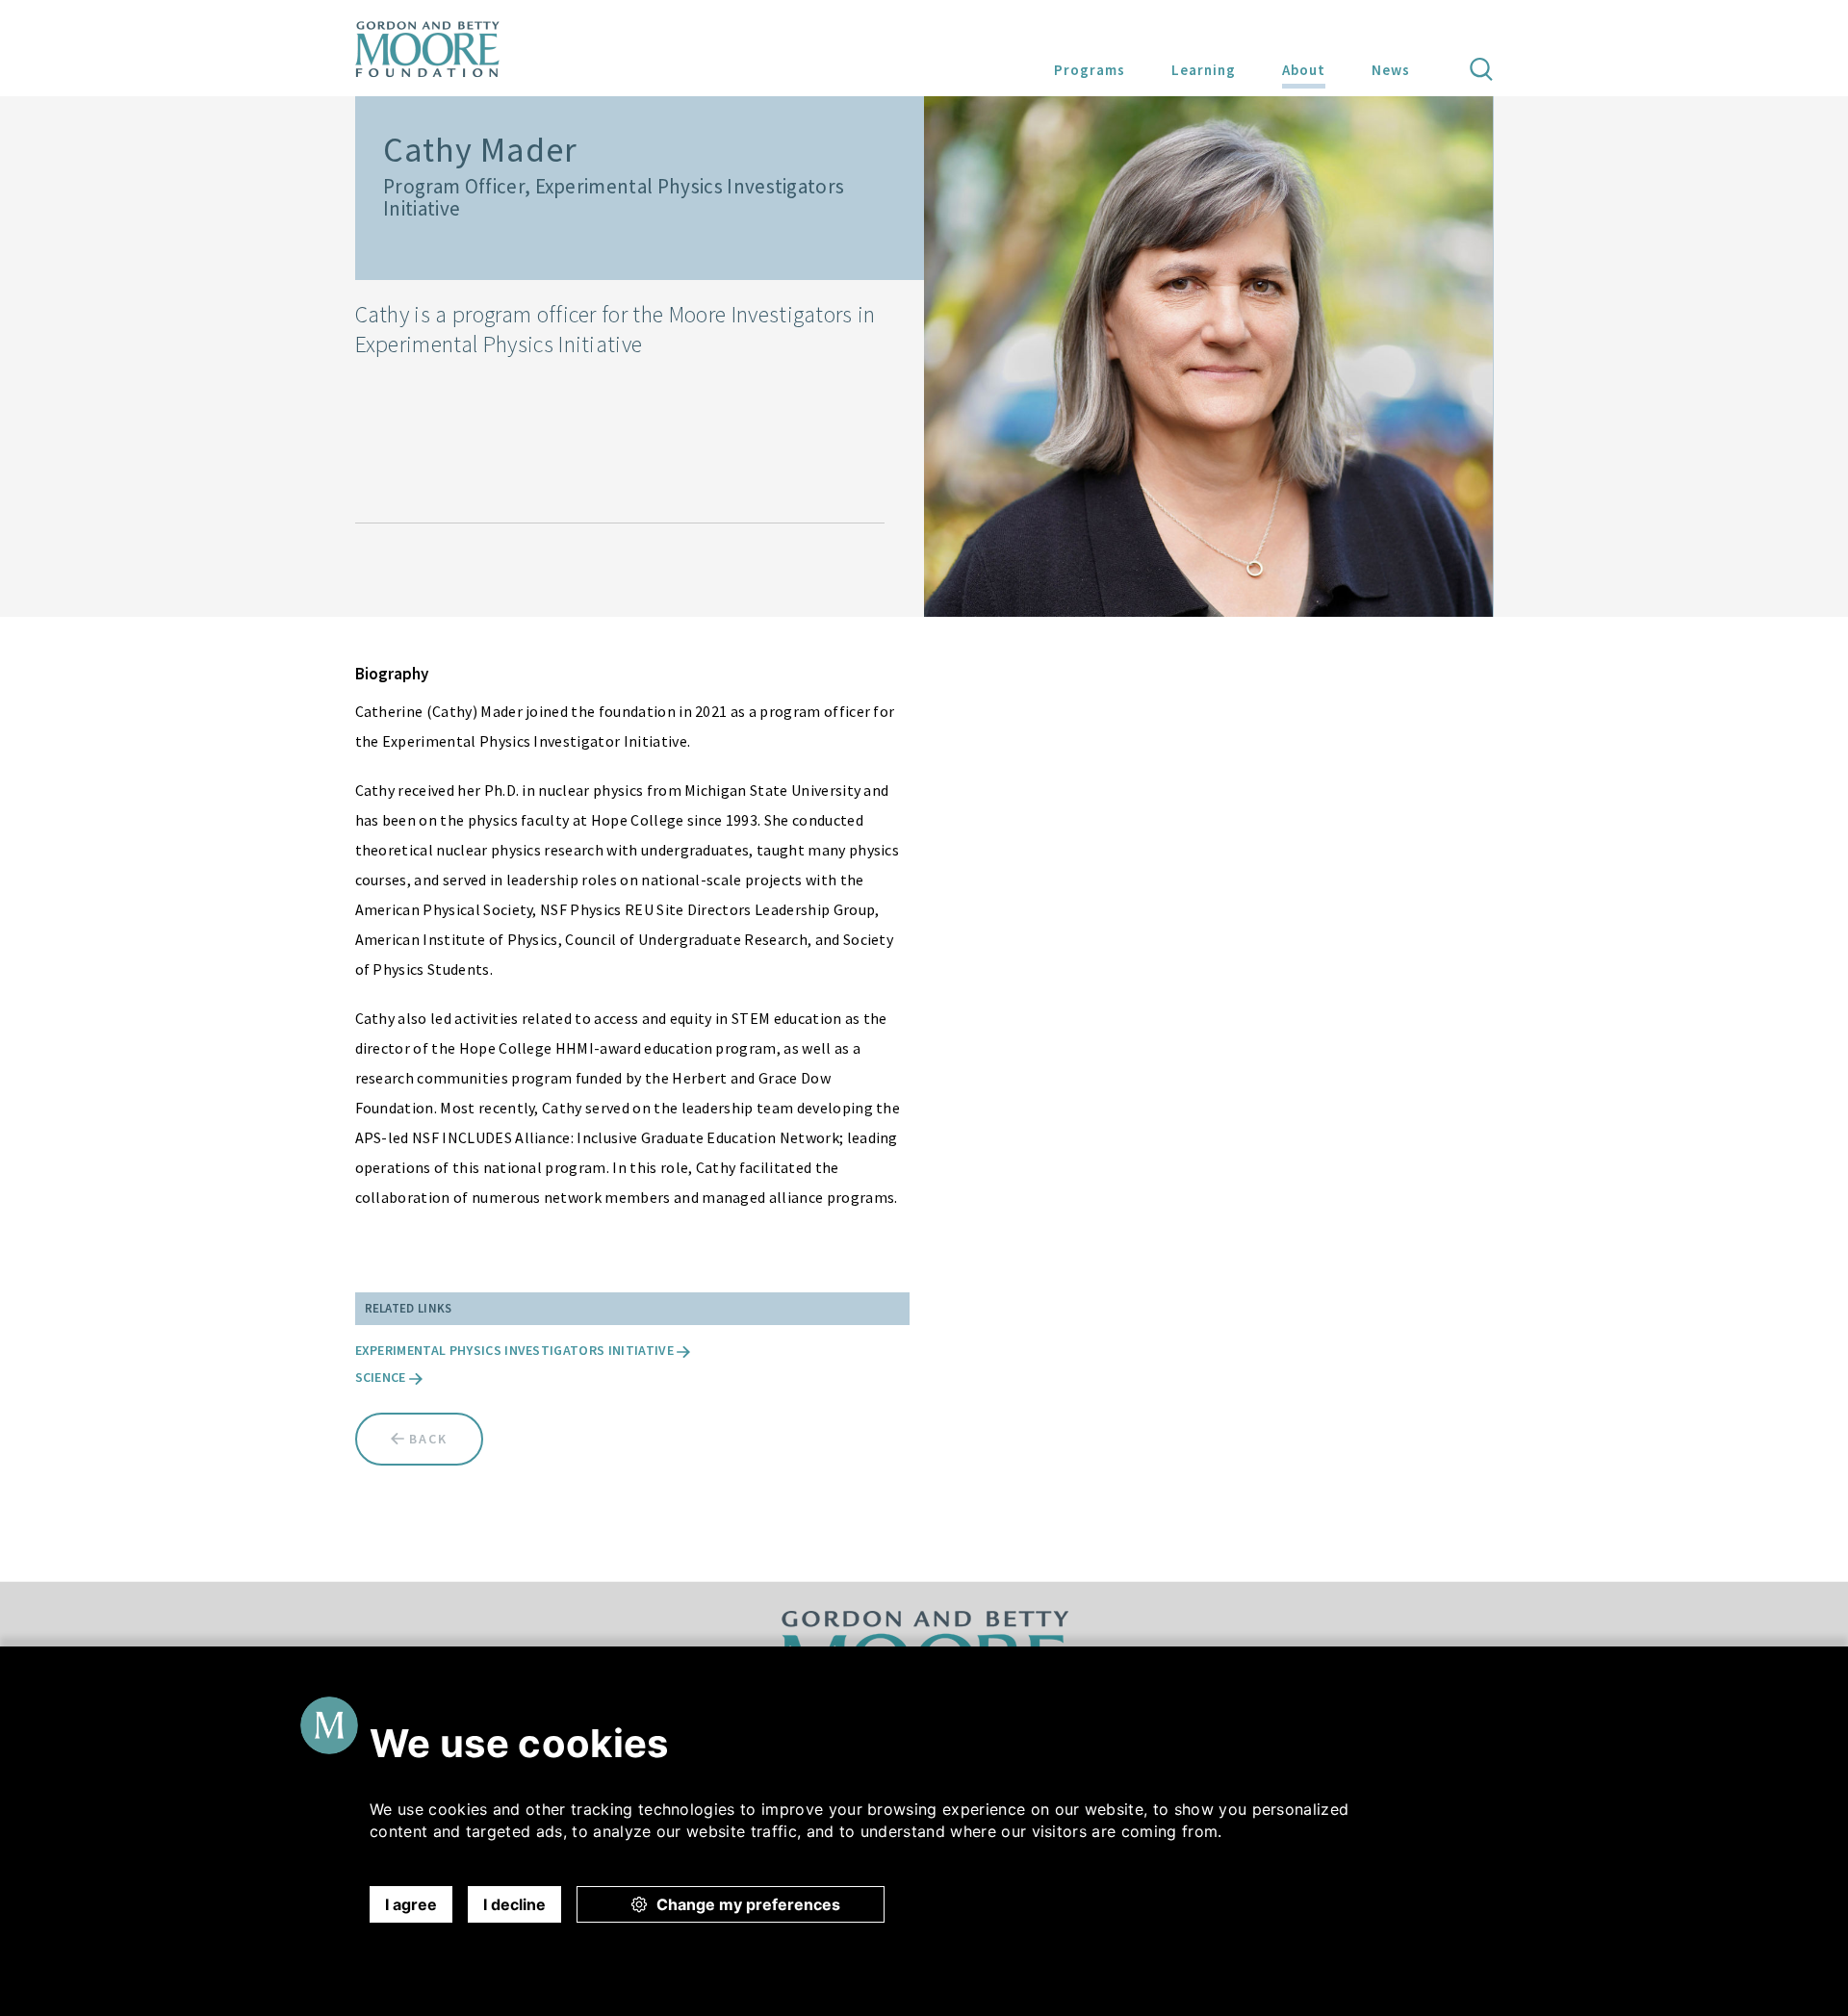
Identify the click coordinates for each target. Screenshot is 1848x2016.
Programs (1090, 70)
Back (426, 1439)
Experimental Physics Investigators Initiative (516, 1350)
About (1304, 70)
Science (383, 1377)
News (1391, 70)
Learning (1204, 70)
